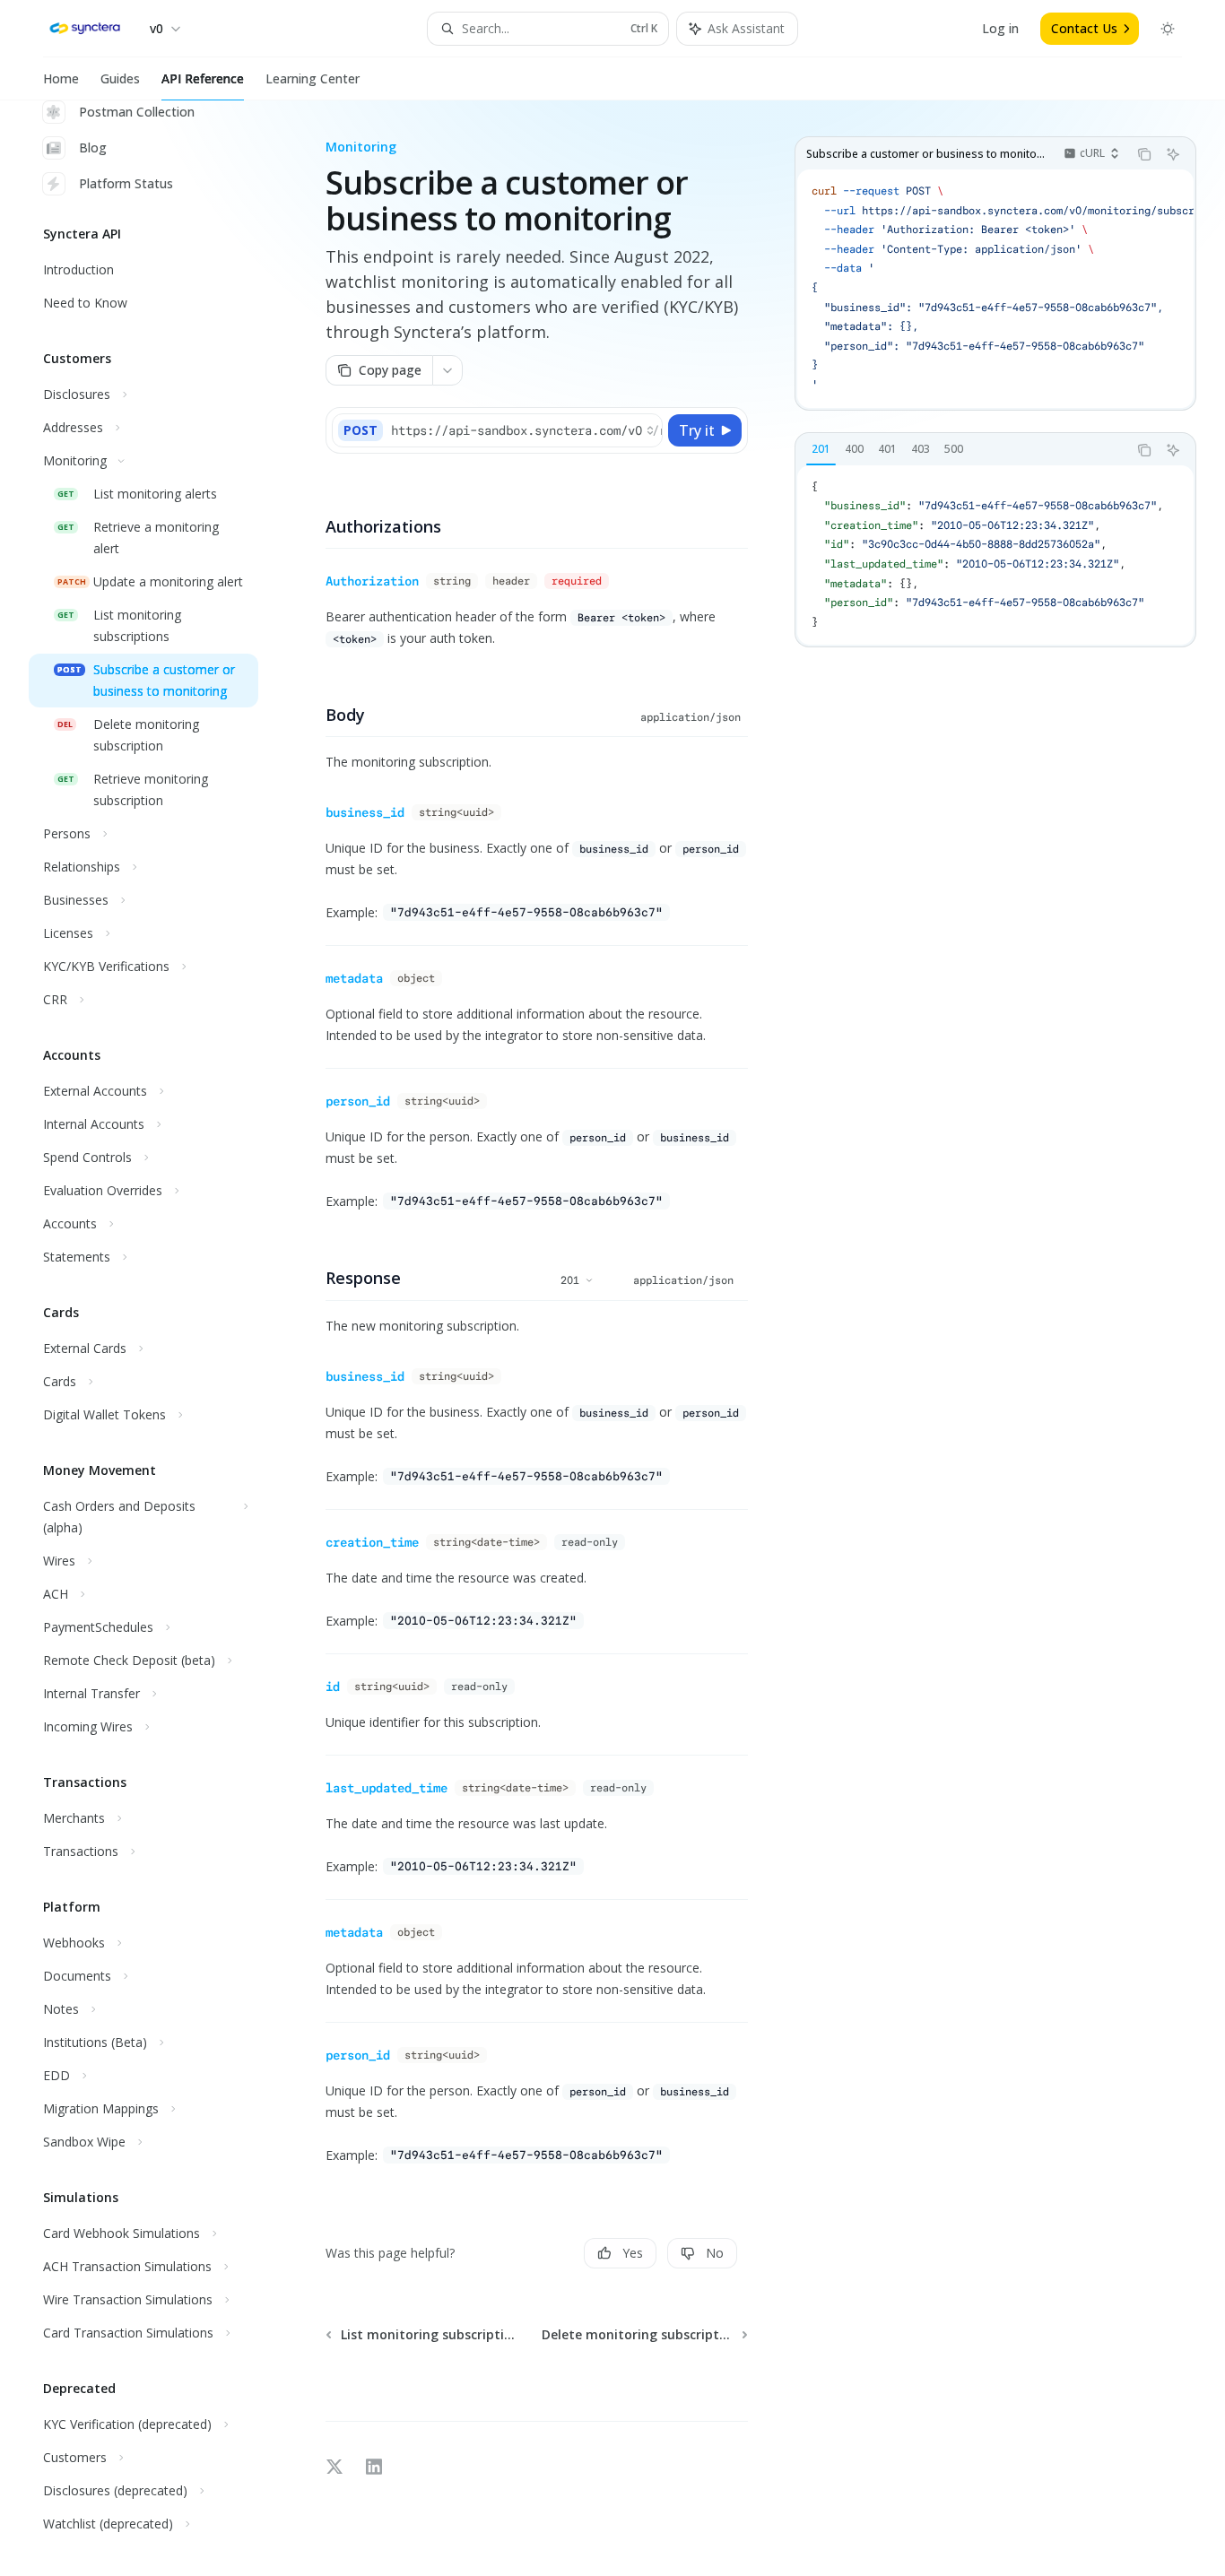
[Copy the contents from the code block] (1144, 154)
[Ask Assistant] (1173, 154)
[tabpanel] (995, 555)
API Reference (203, 78)
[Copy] (646, 430)
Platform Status (126, 183)
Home (61, 78)
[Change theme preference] (1168, 29)
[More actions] (447, 370)
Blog (93, 147)
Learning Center (313, 78)
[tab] (821, 449)
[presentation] (158, 1338)
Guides (120, 78)
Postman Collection (137, 112)
